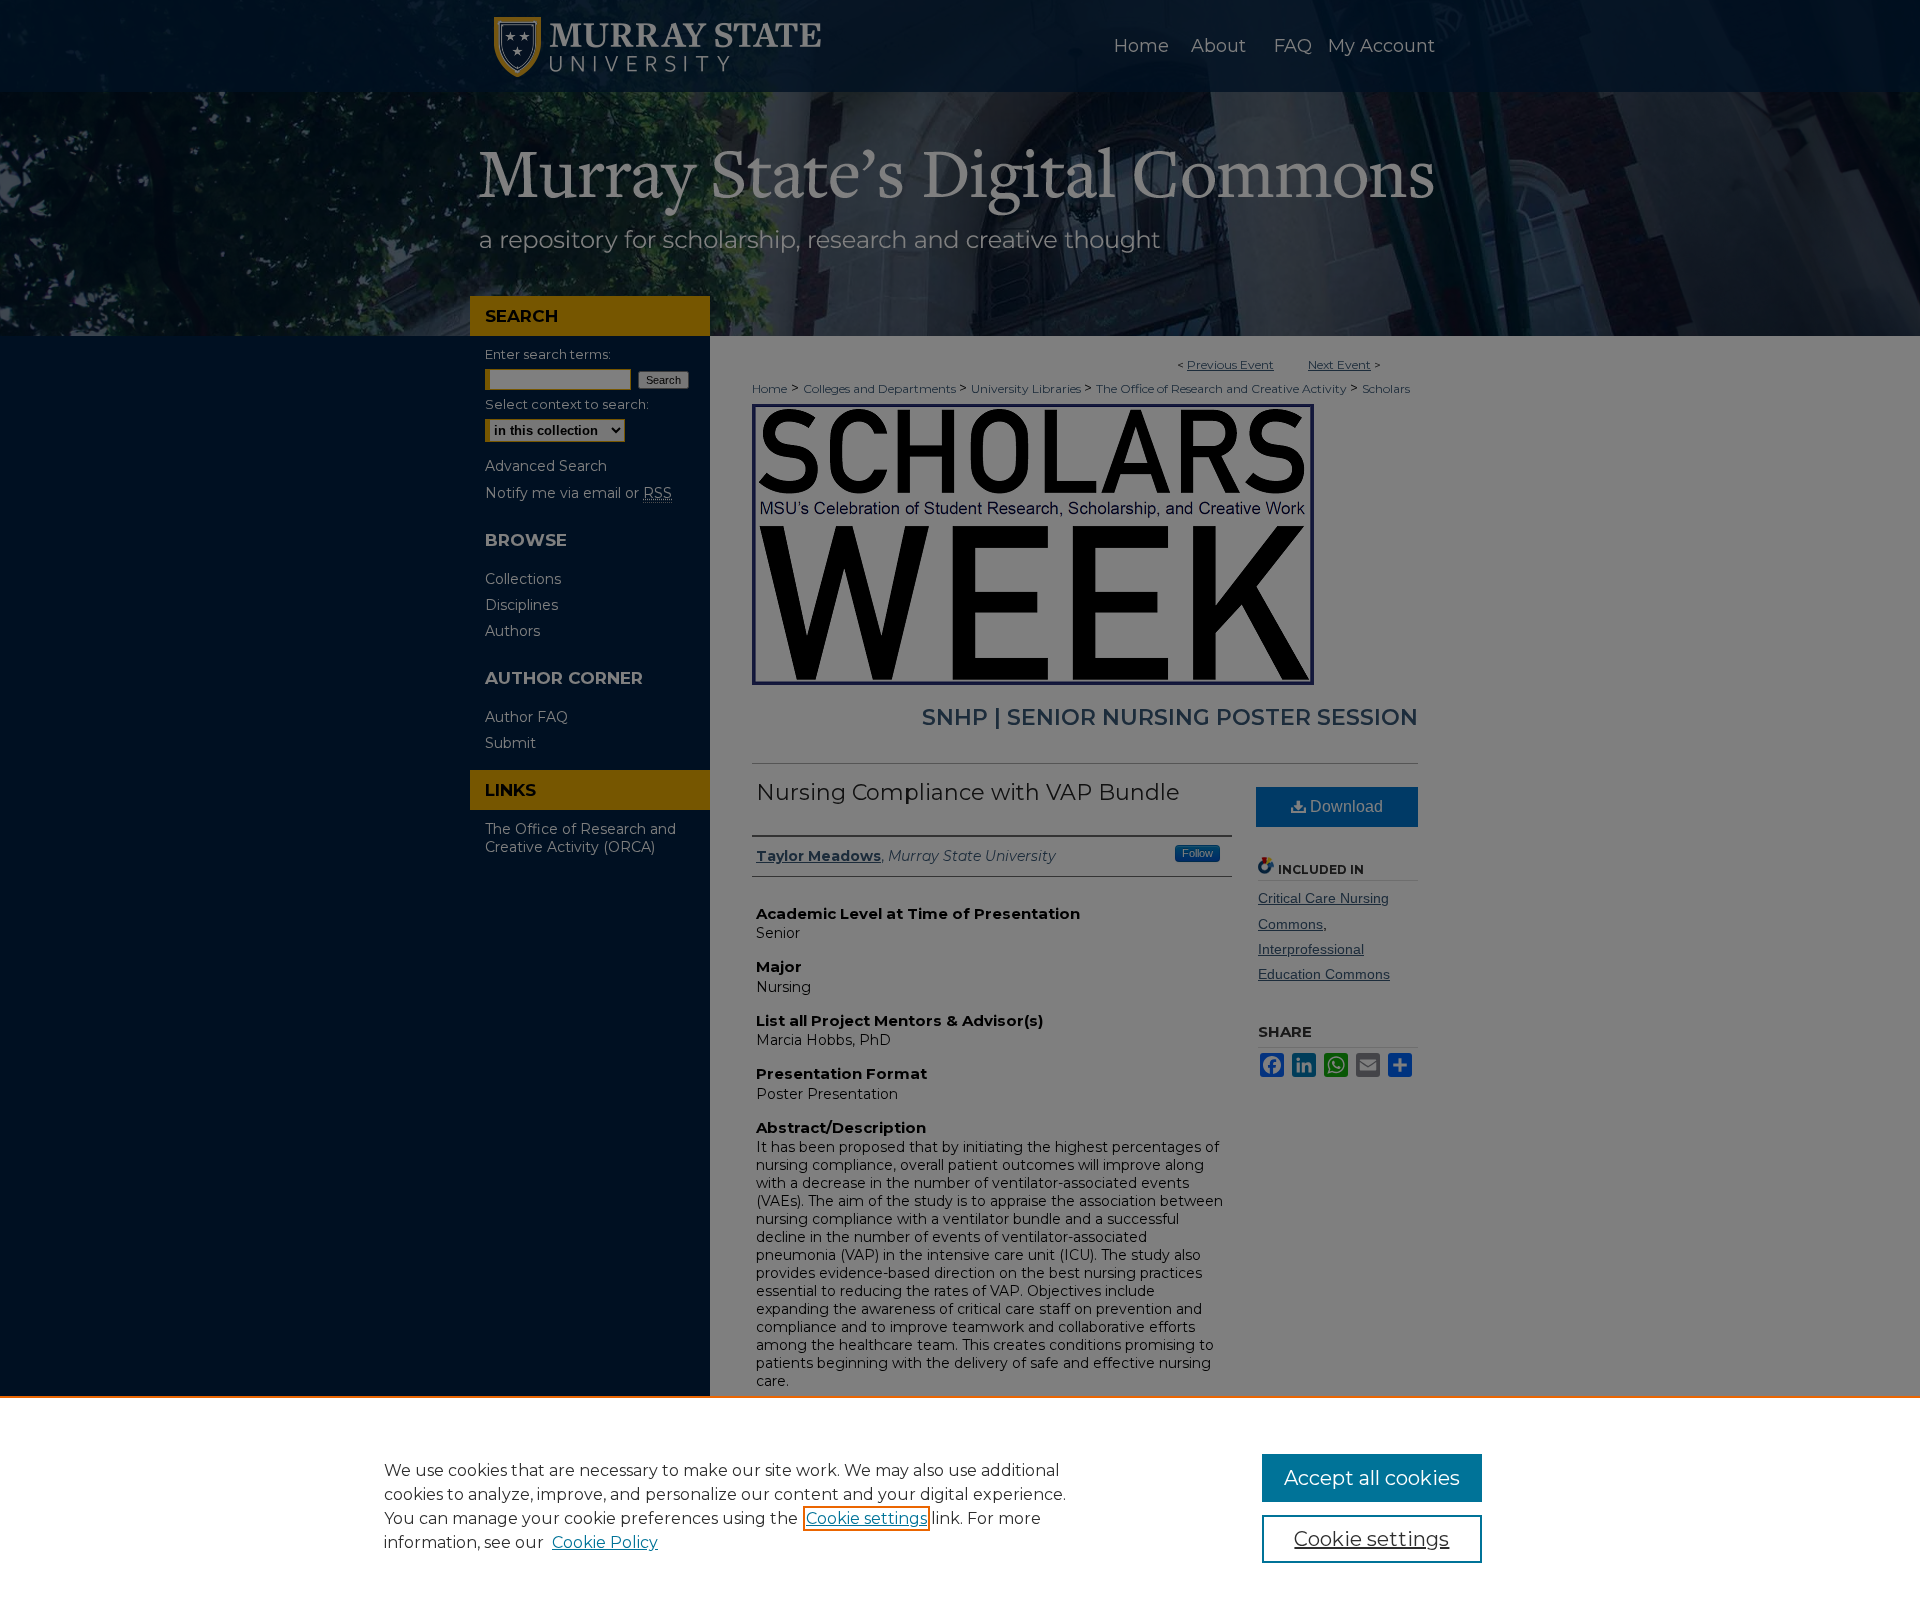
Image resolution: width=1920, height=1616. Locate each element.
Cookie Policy (605, 1542)
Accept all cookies (1372, 1478)
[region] (960, 1506)
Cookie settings (866, 1518)
